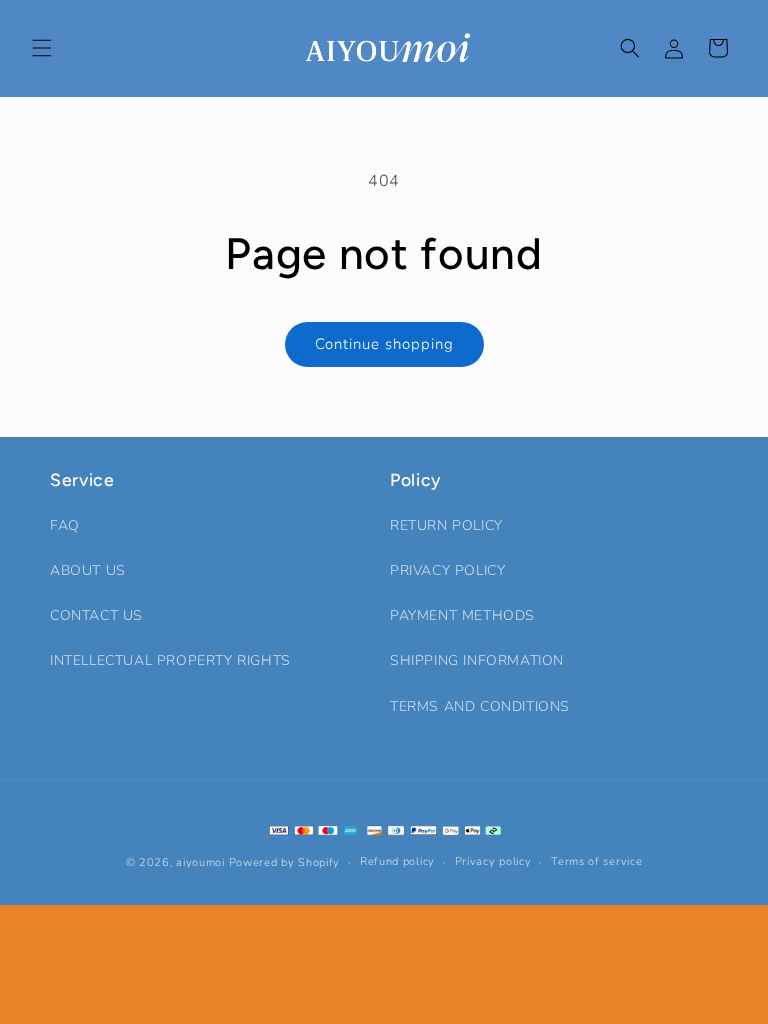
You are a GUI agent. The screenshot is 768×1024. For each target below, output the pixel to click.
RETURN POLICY (446, 525)
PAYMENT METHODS (462, 615)
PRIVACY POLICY (447, 570)
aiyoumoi (200, 862)
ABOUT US (88, 570)
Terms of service (596, 861)
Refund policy (397, 861)
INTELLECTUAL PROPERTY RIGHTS (170, 660)
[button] (42, 48)
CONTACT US (96, 615)
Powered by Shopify (285, 862)
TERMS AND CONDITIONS (480, 706)
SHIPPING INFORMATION (477, 660)
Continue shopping (384, 344)
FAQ (65, 525)
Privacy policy (493, 861)
